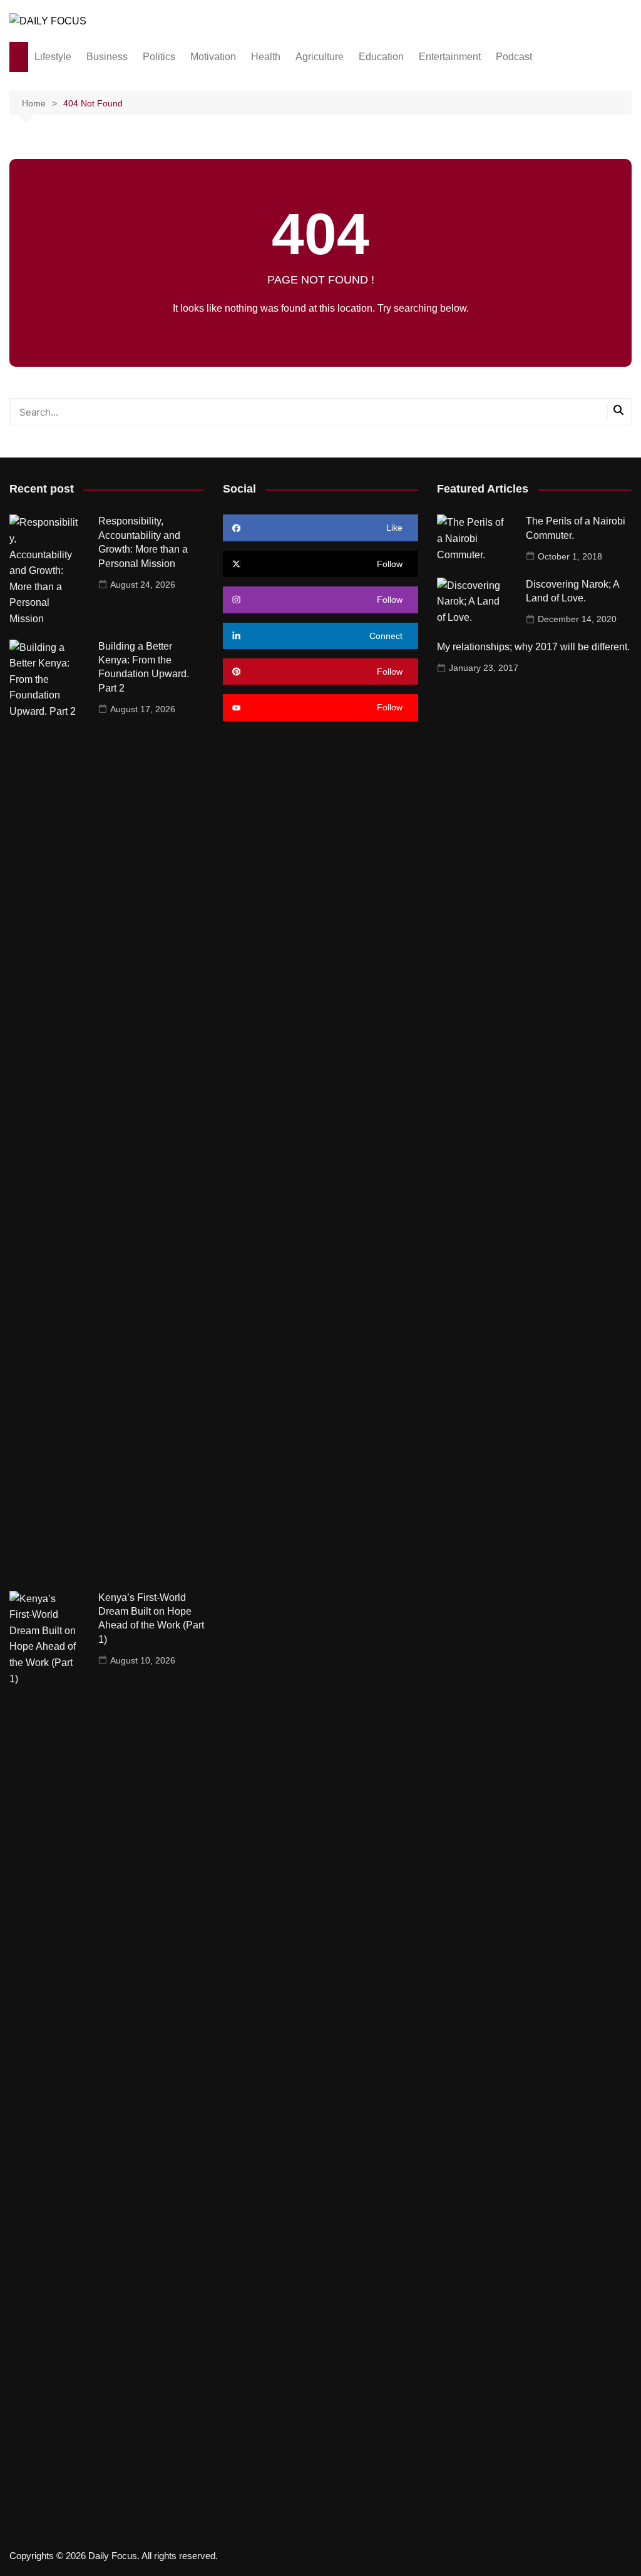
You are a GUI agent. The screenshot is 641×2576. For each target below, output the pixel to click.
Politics (159, 57)
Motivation (213, 57)
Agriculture (320, 57)
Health (266, 57)
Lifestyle (53, 57)
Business (107, 57)
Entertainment (450, 57)
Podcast (514, 57)
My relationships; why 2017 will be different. (533, 647)
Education (381, 57)
